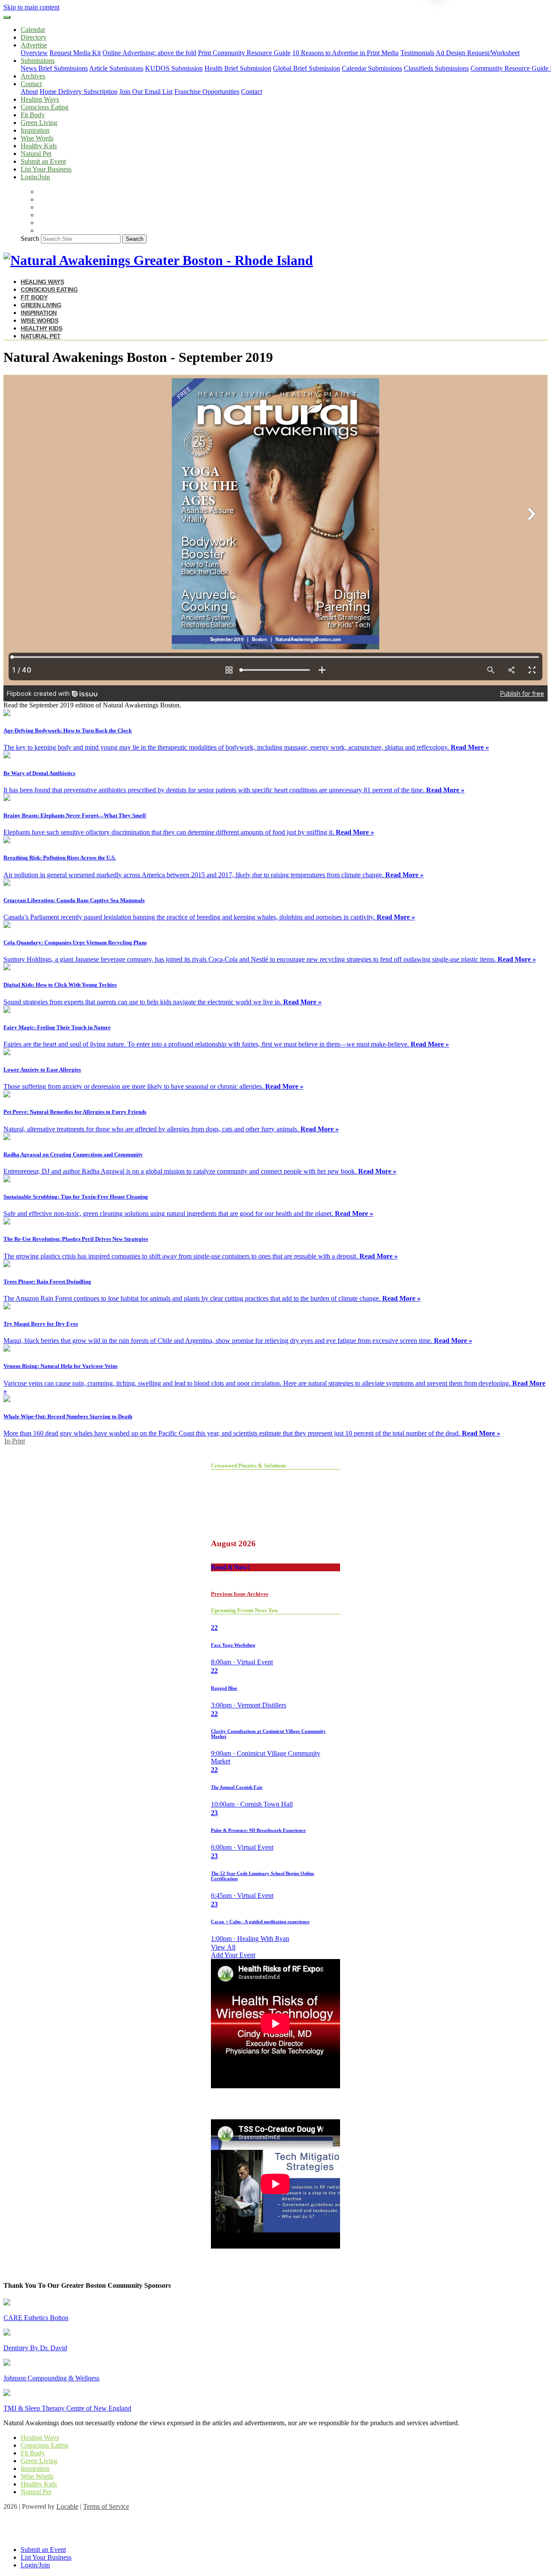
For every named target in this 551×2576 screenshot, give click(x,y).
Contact (252, 92)
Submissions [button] (38, 61)
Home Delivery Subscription (79, 92)
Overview (34, 53)
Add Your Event (233, 1955)
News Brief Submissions (54, 68)
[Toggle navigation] (7, 17)
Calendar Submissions (372, 68)
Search (30, 238)
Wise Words (37, 138)
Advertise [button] (34, 45)
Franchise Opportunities (207, 92)
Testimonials (417, 53)
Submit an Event (43, 161)
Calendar (33, 30)
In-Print (15, 1441)
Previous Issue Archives (240, 1594)
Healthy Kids (39, 146)
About (29, 92)
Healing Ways (40, 99)
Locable (67, 2506)
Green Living (39, 123)
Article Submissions (116, 68)
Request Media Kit (75, 53)
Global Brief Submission (306, 68)
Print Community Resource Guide (244, 53)
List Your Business (46, 169)
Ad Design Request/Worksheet (478, 53)
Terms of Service (106, 2506)
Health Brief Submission (238, 68)
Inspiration (35, 130)
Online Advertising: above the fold (149, 53)
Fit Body (33, 115)
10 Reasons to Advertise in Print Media (345, 53)
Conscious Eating (45, 107)
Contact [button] (31, 84)
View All (223, 1947)
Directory (34, 37)
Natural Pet (36, 154)
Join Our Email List (146, 92)
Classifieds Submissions (436, 68)
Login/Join (35, 177)
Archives (33, 76)
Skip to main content (31, 7)
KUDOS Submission (174, 68)
